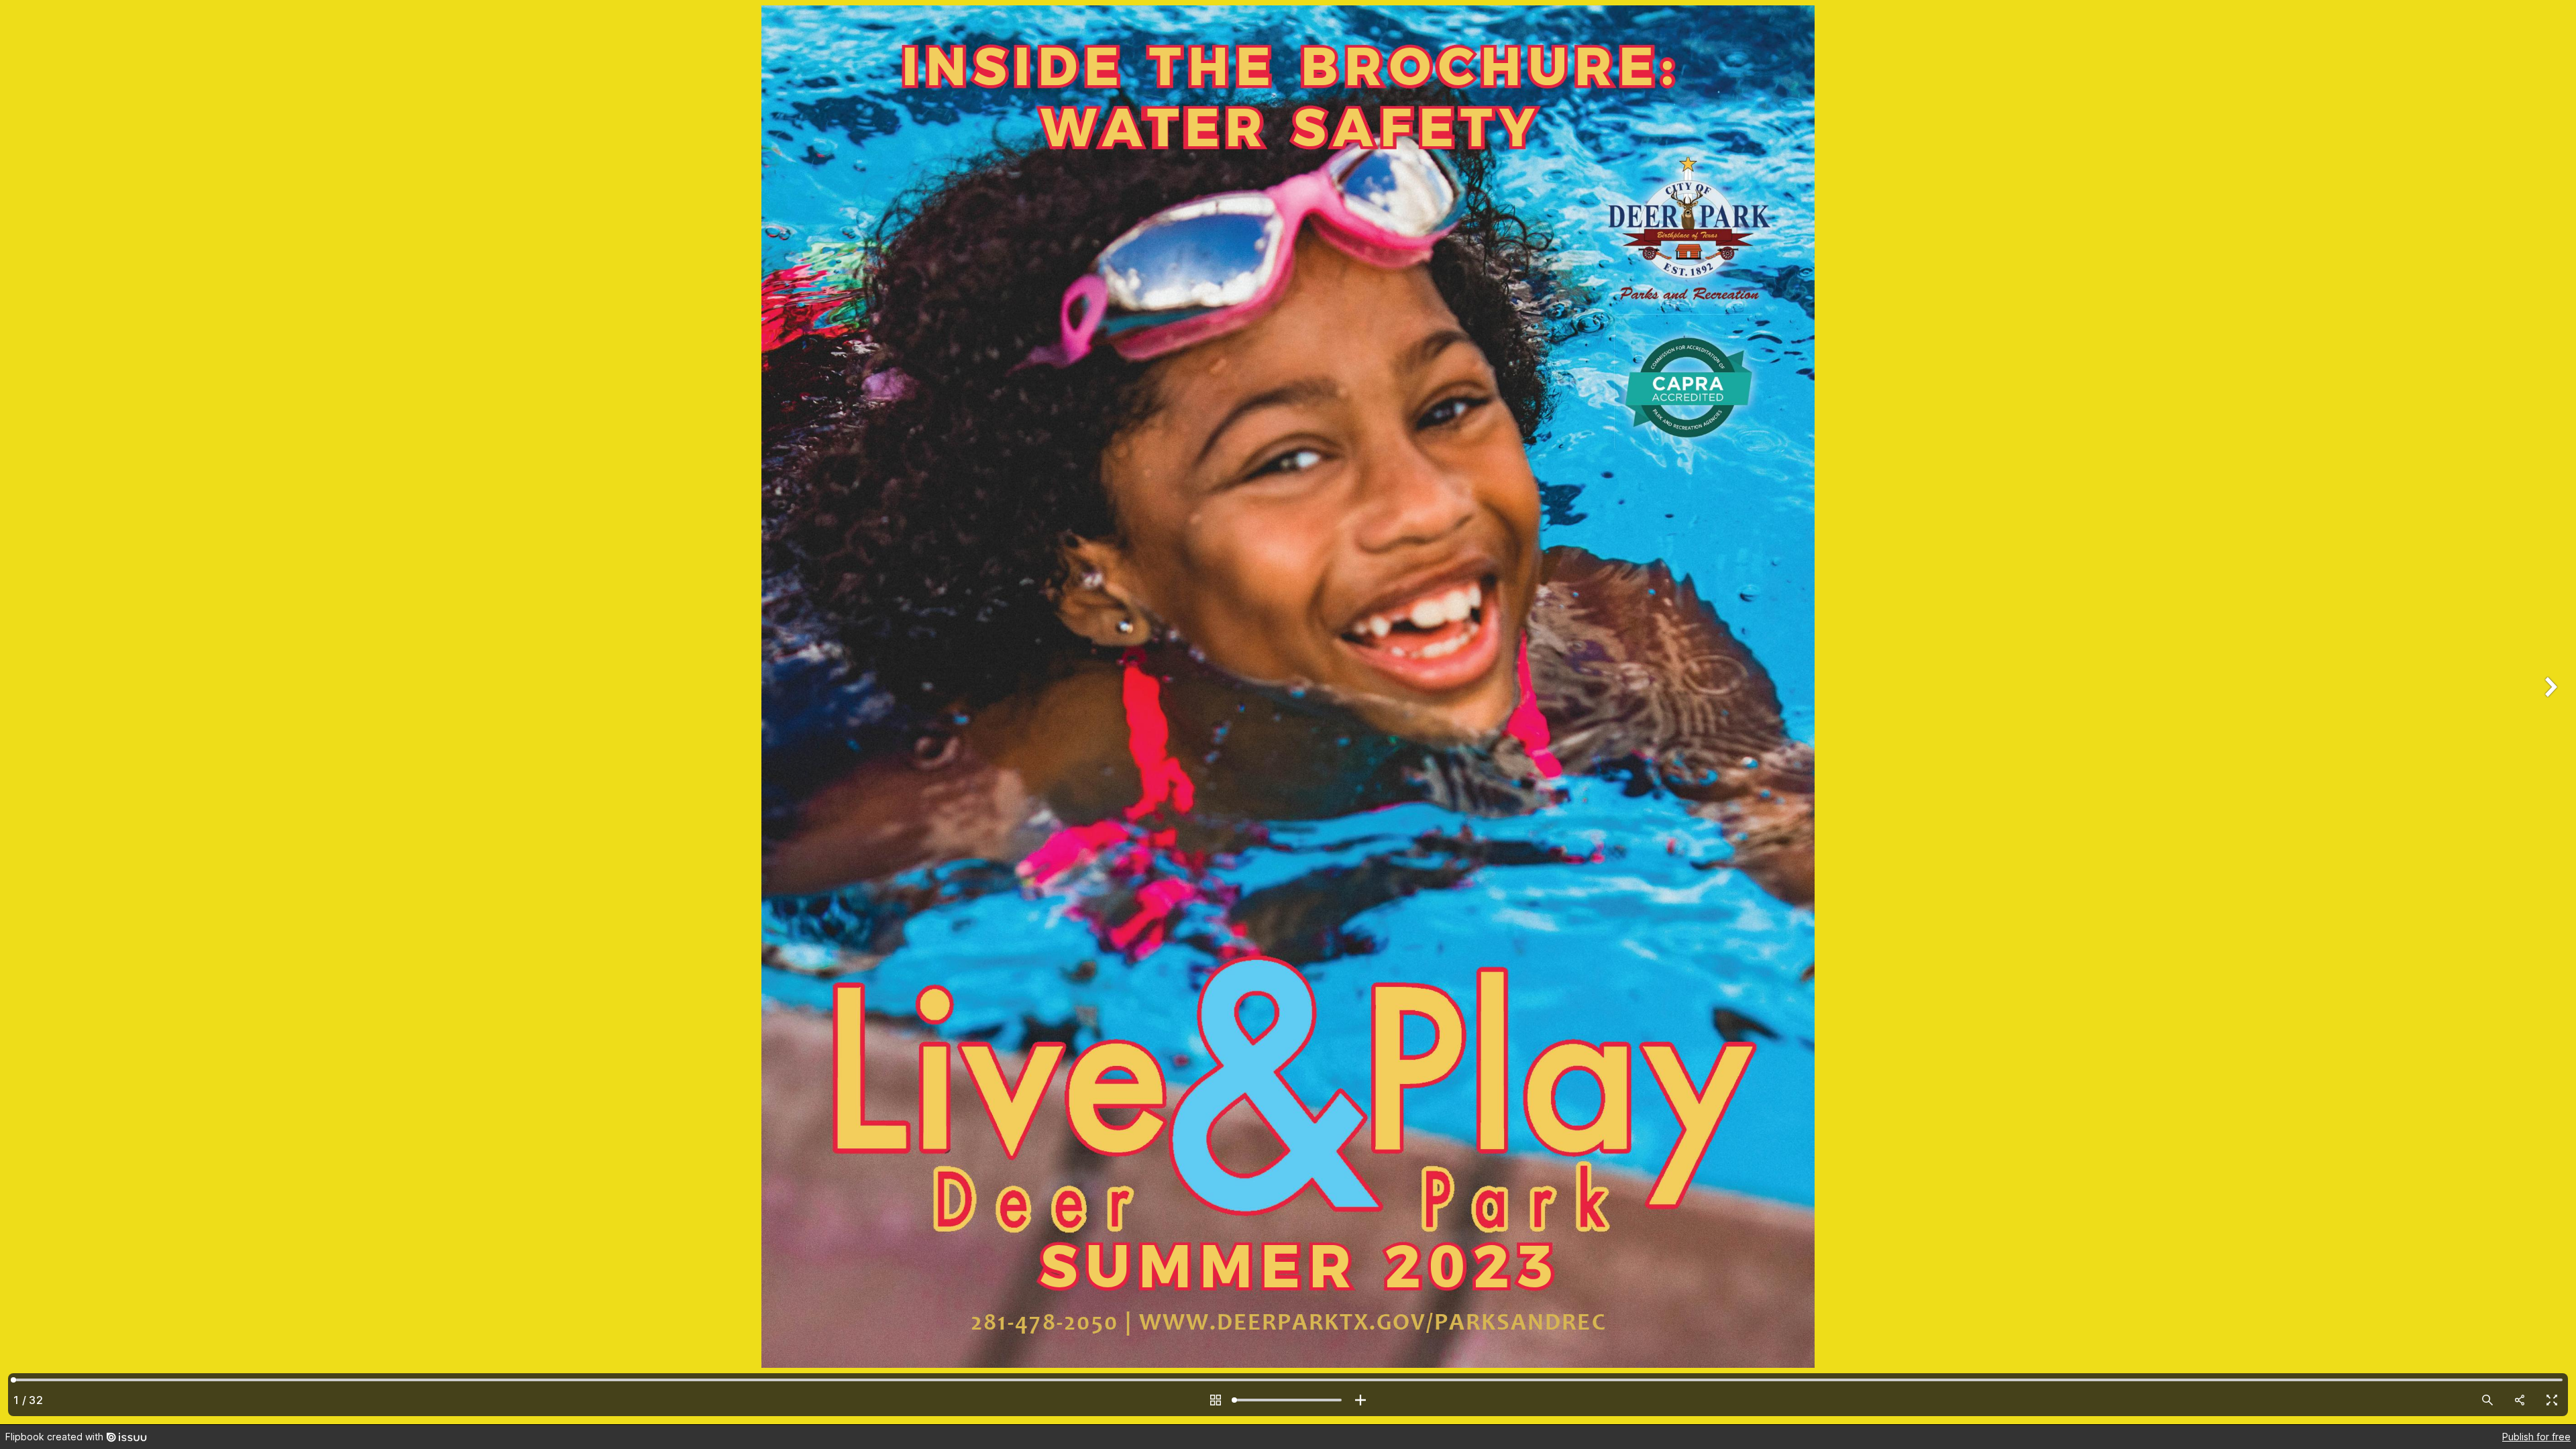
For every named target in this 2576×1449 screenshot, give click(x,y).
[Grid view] (1216, 1400)
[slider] (1288, 1400)
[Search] (2487, 1400)
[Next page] (2549, 712)
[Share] (2520, 1400)
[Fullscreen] (2552, 1400)
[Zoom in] (1360, 1400)
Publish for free (2536, 1437)
